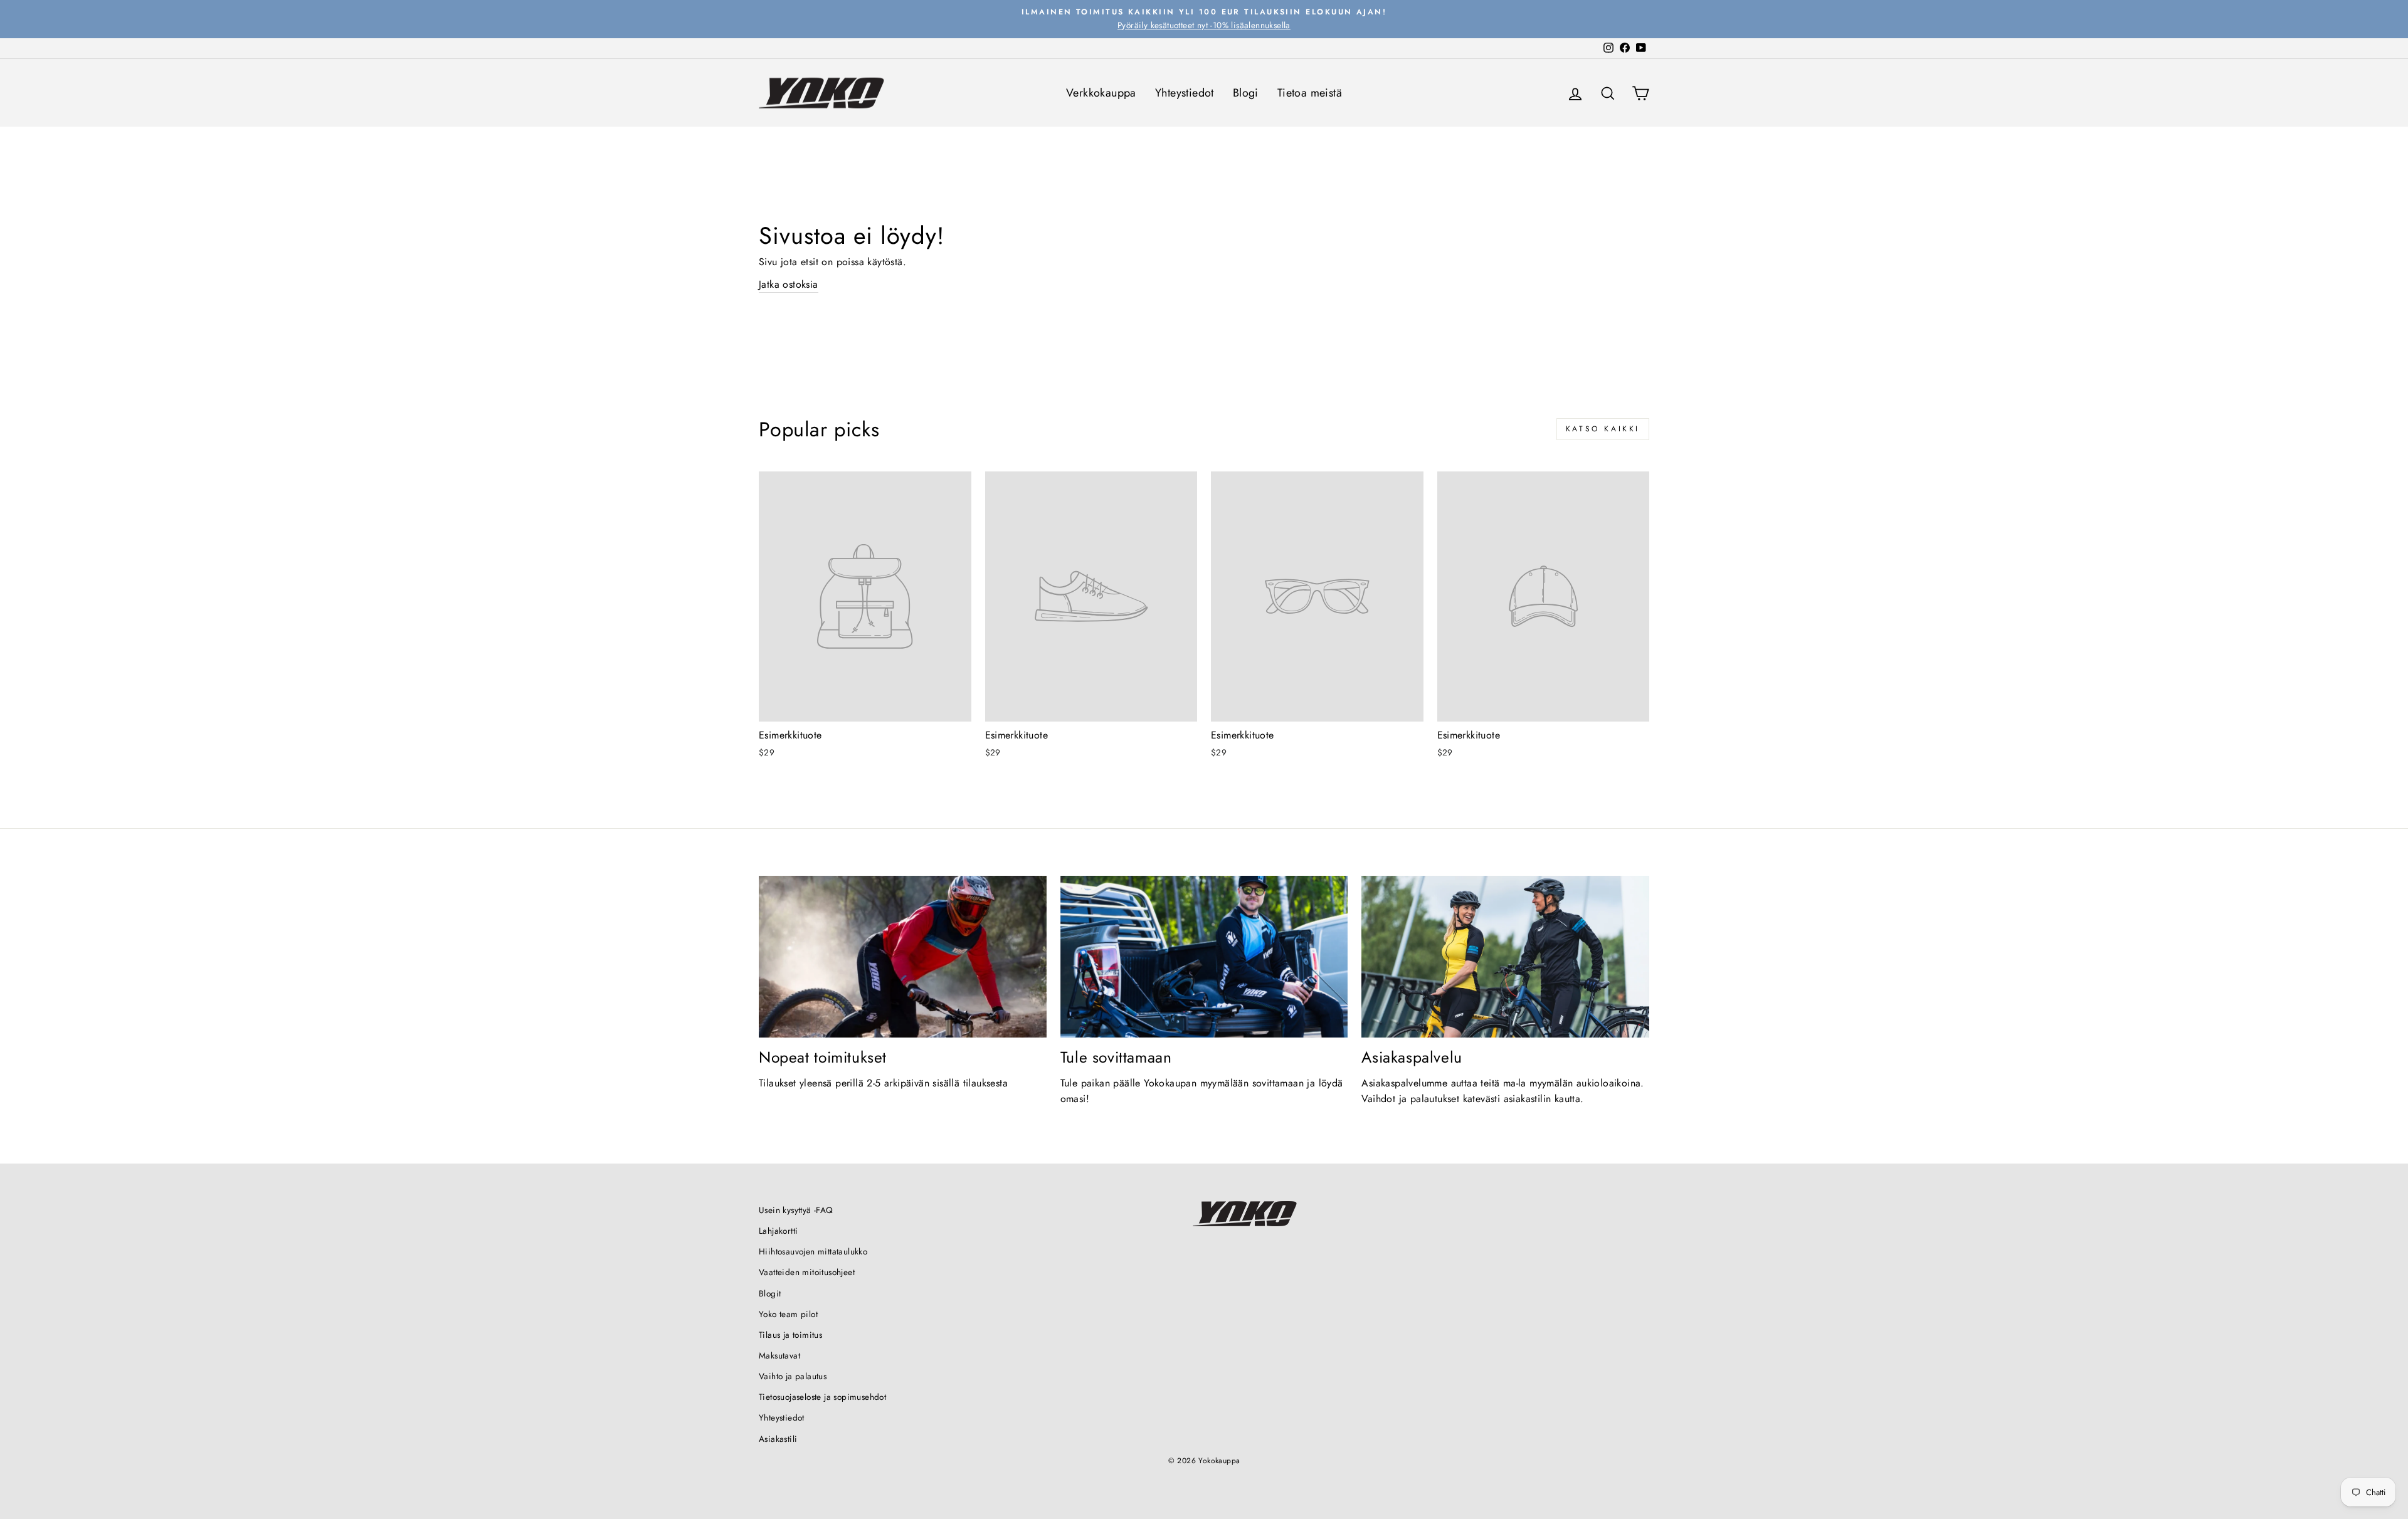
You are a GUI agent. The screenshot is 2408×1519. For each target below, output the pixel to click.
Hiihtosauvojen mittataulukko (813, 1251)
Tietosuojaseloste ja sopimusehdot (822, 1397)
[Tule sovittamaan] (1204, 957)
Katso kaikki (1603, 429)
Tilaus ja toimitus (790, 1335)
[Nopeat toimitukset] (903, 957)
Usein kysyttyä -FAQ (796, 1210)
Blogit (770, 1293)
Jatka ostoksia (789, 284)
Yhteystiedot (1185, 93)
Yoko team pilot (788, 1314)
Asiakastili (778, 1439)
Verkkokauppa (1101, 93)
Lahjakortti (778, 1231)
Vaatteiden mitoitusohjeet (807, 1272)
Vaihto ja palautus (793, 1376)
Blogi (1246, 93)
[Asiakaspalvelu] (1505, 957)
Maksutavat (779, 1355)
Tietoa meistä (1310, 93)
